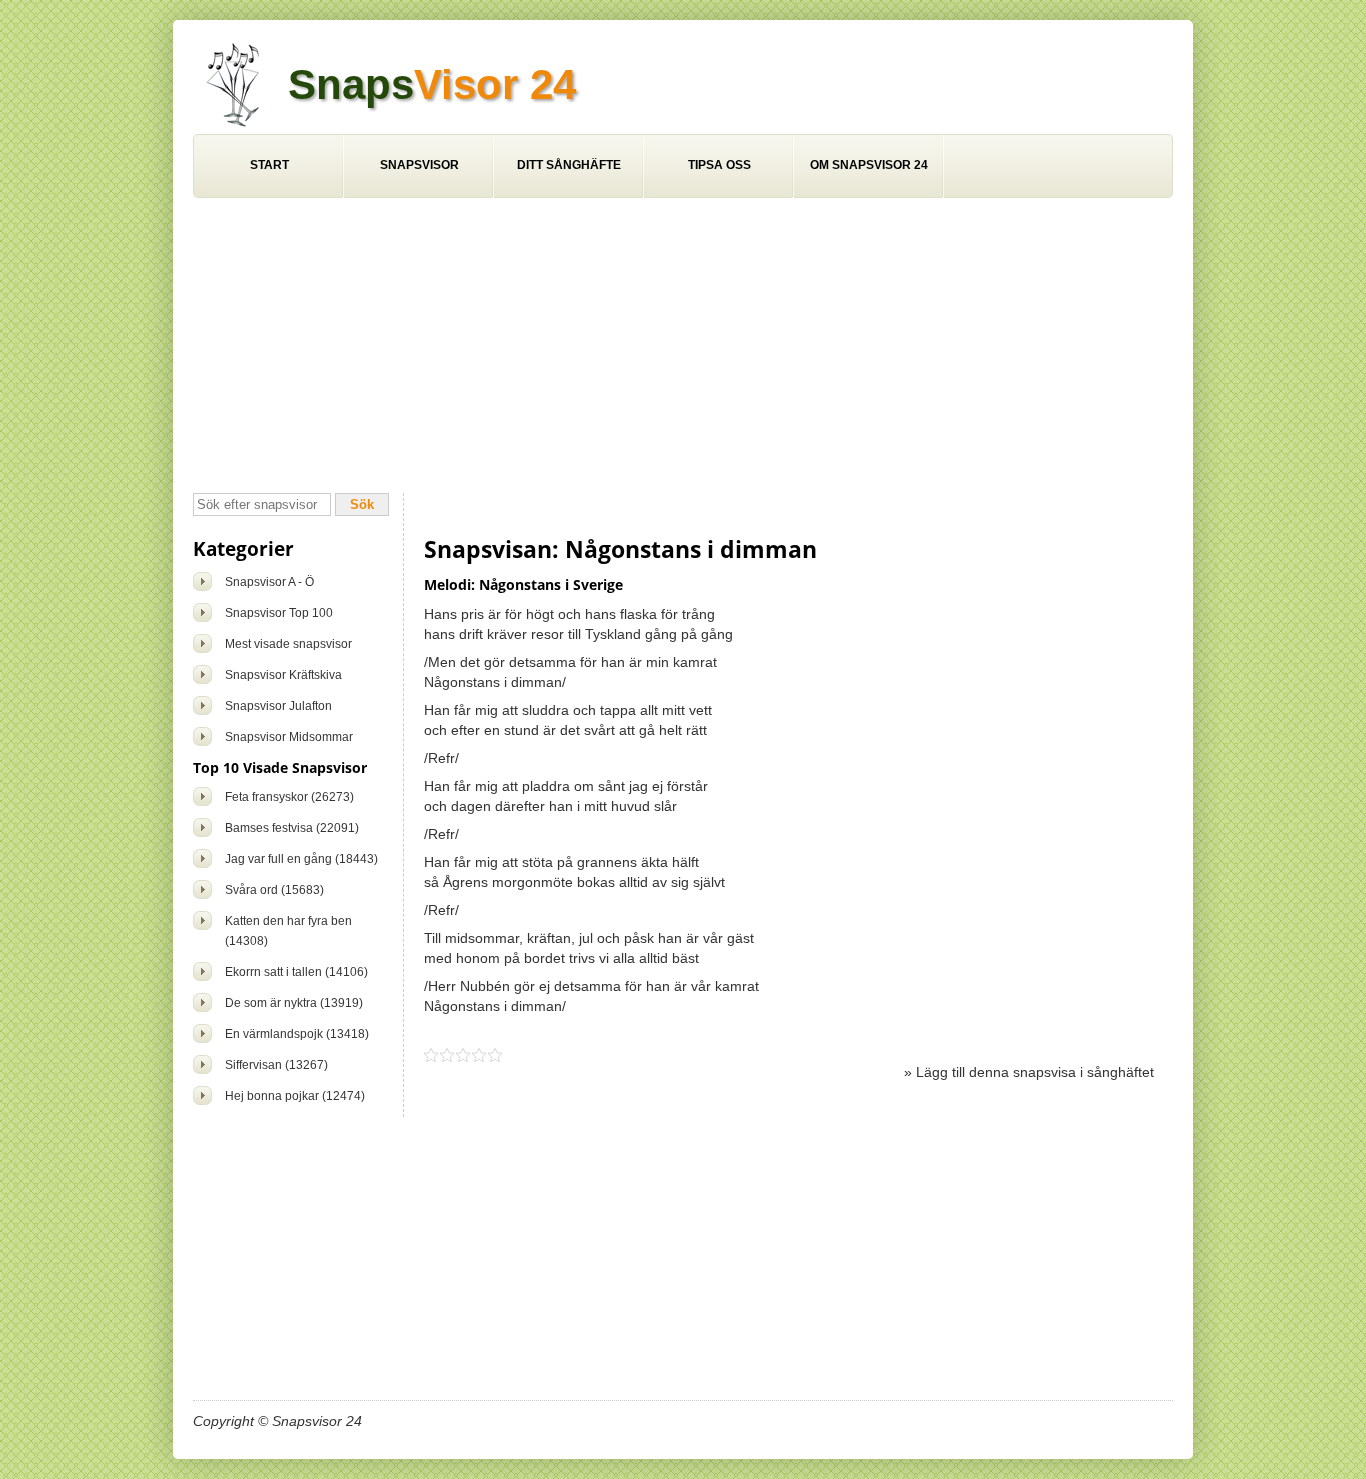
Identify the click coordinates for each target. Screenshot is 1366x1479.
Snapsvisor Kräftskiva (283, 675)
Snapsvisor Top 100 (279, 613)
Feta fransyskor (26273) (289, 797)
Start (269, 165)
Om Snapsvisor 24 (869, 165)
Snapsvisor (419, 165)
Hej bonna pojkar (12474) (295, 1096)
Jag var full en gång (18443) (301, 859)
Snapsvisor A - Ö (269, 582)
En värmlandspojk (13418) (297, 1034)
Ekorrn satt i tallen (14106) (296, 972)
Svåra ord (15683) (274, 890)
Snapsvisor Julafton (278, 706)
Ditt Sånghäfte (569, 165)
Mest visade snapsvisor (288, 644)
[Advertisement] (683, 348)
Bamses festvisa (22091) (292, 828)
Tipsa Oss (719, 165)
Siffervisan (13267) (276, 1065)
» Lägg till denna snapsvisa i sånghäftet (1029, 1072)
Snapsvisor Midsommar (289, 737)
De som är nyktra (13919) (294, 1003)
